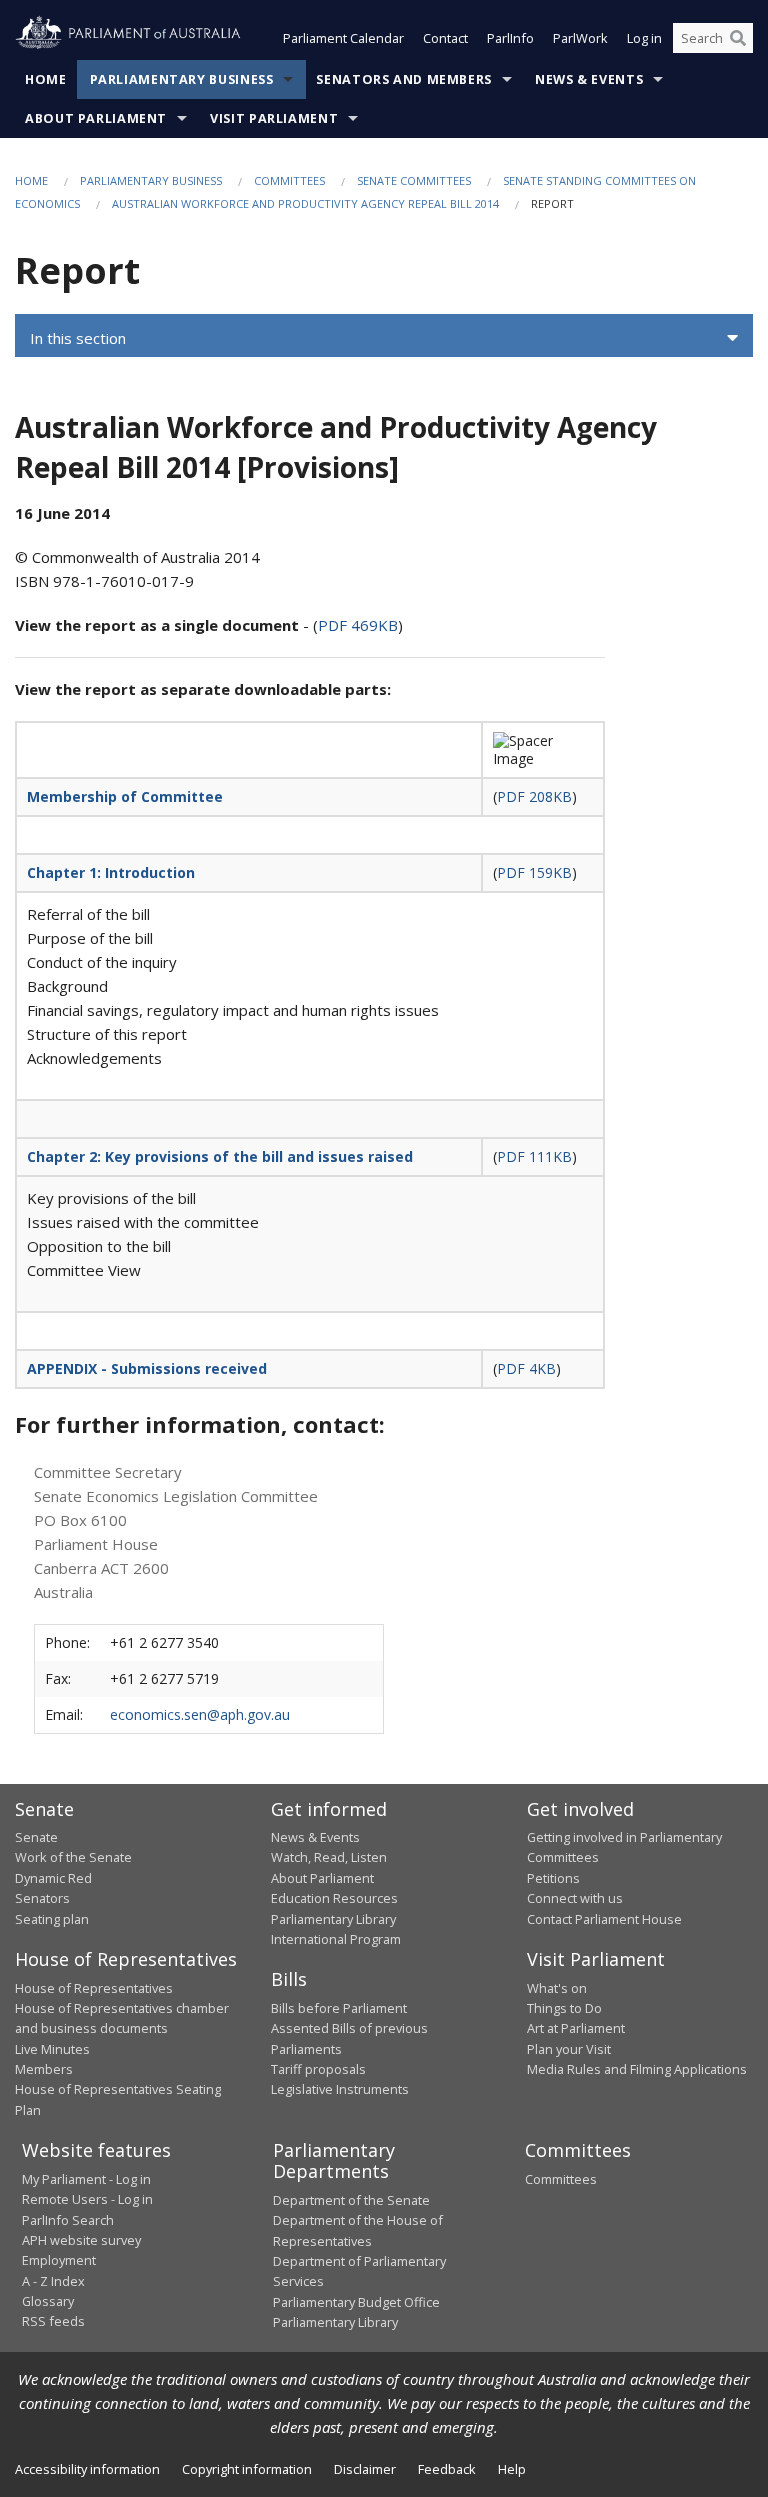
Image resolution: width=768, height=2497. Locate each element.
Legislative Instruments (340, 2089)
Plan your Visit (569, 2049)
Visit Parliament (274, 118)
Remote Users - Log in (87, 2199)
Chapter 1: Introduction (111, 872)
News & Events (589, 79)
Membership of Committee (125, 796)
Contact (445, 38)
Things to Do (564, 2008)
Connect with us (575, 1898)
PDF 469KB (358, 625)
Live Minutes (52, 2049)
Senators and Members (404, 79)
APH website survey (81, 2240)
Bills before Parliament (339, 2008)
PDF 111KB (534, 1156)
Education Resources (334, 1898)
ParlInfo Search (68, 2220)
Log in (644, 38)
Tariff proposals (318, 2069)
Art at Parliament (576, 2028)
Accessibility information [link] (87, 2469)
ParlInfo (510, 38)
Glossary (48, 2301)
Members (44, 2069)
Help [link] (512, 2469)
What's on (557, 1988)
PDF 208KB (534, 796)
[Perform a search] (738, 38)
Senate (36, 1837)
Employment (59, 2260)
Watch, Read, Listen (329, 1857)
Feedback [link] (447, 2469)
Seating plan (52, 1919)
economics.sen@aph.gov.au (200, 1714)
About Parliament (96, 118)
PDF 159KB (534, 872)
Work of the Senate (73, 1857)
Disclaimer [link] (365, 2469)
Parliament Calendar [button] (343, 38)
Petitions (553, 1878)
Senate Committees (414, 180)
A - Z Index (53, 2281)
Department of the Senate (351, 2200)
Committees (289, 180)
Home (46, 79)
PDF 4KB (526, 1368)
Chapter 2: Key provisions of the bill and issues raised (220, 1156)
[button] (384, 338)
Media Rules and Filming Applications (637, 2069)
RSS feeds (53, 2321)
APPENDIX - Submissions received (147, 1368)
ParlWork (580, 38)
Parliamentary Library (333, 1919)
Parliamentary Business (182, 79)
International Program (336, 1939)
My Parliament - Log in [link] (86, 2179)
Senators (42, 1898)
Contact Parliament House (604, 1919)
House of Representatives (94, 1988)
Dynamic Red (53, 1878)
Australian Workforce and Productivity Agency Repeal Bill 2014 (305, 203)
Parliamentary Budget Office (356, 2302)
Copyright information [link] (247, 2469)
